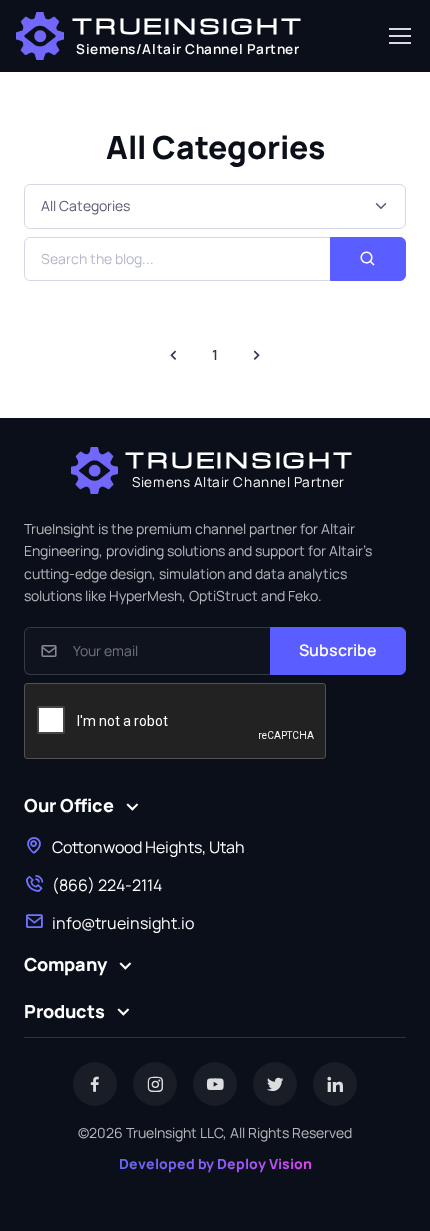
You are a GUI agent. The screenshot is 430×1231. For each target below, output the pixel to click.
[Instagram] (155, 1084)
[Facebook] (95, 1084)
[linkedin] (335, 1084)
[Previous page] (174, 355)
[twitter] (275, 1084)
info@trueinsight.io (123, 923)
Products (64, 1011)
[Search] (368, 259)
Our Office (69, 805)
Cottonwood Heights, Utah (148, 847)
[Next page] (256, 355)
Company (65, 964)
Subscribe (338, 650)
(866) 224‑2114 (107, 885)
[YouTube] (215, 1084)
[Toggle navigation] (399, 36)
